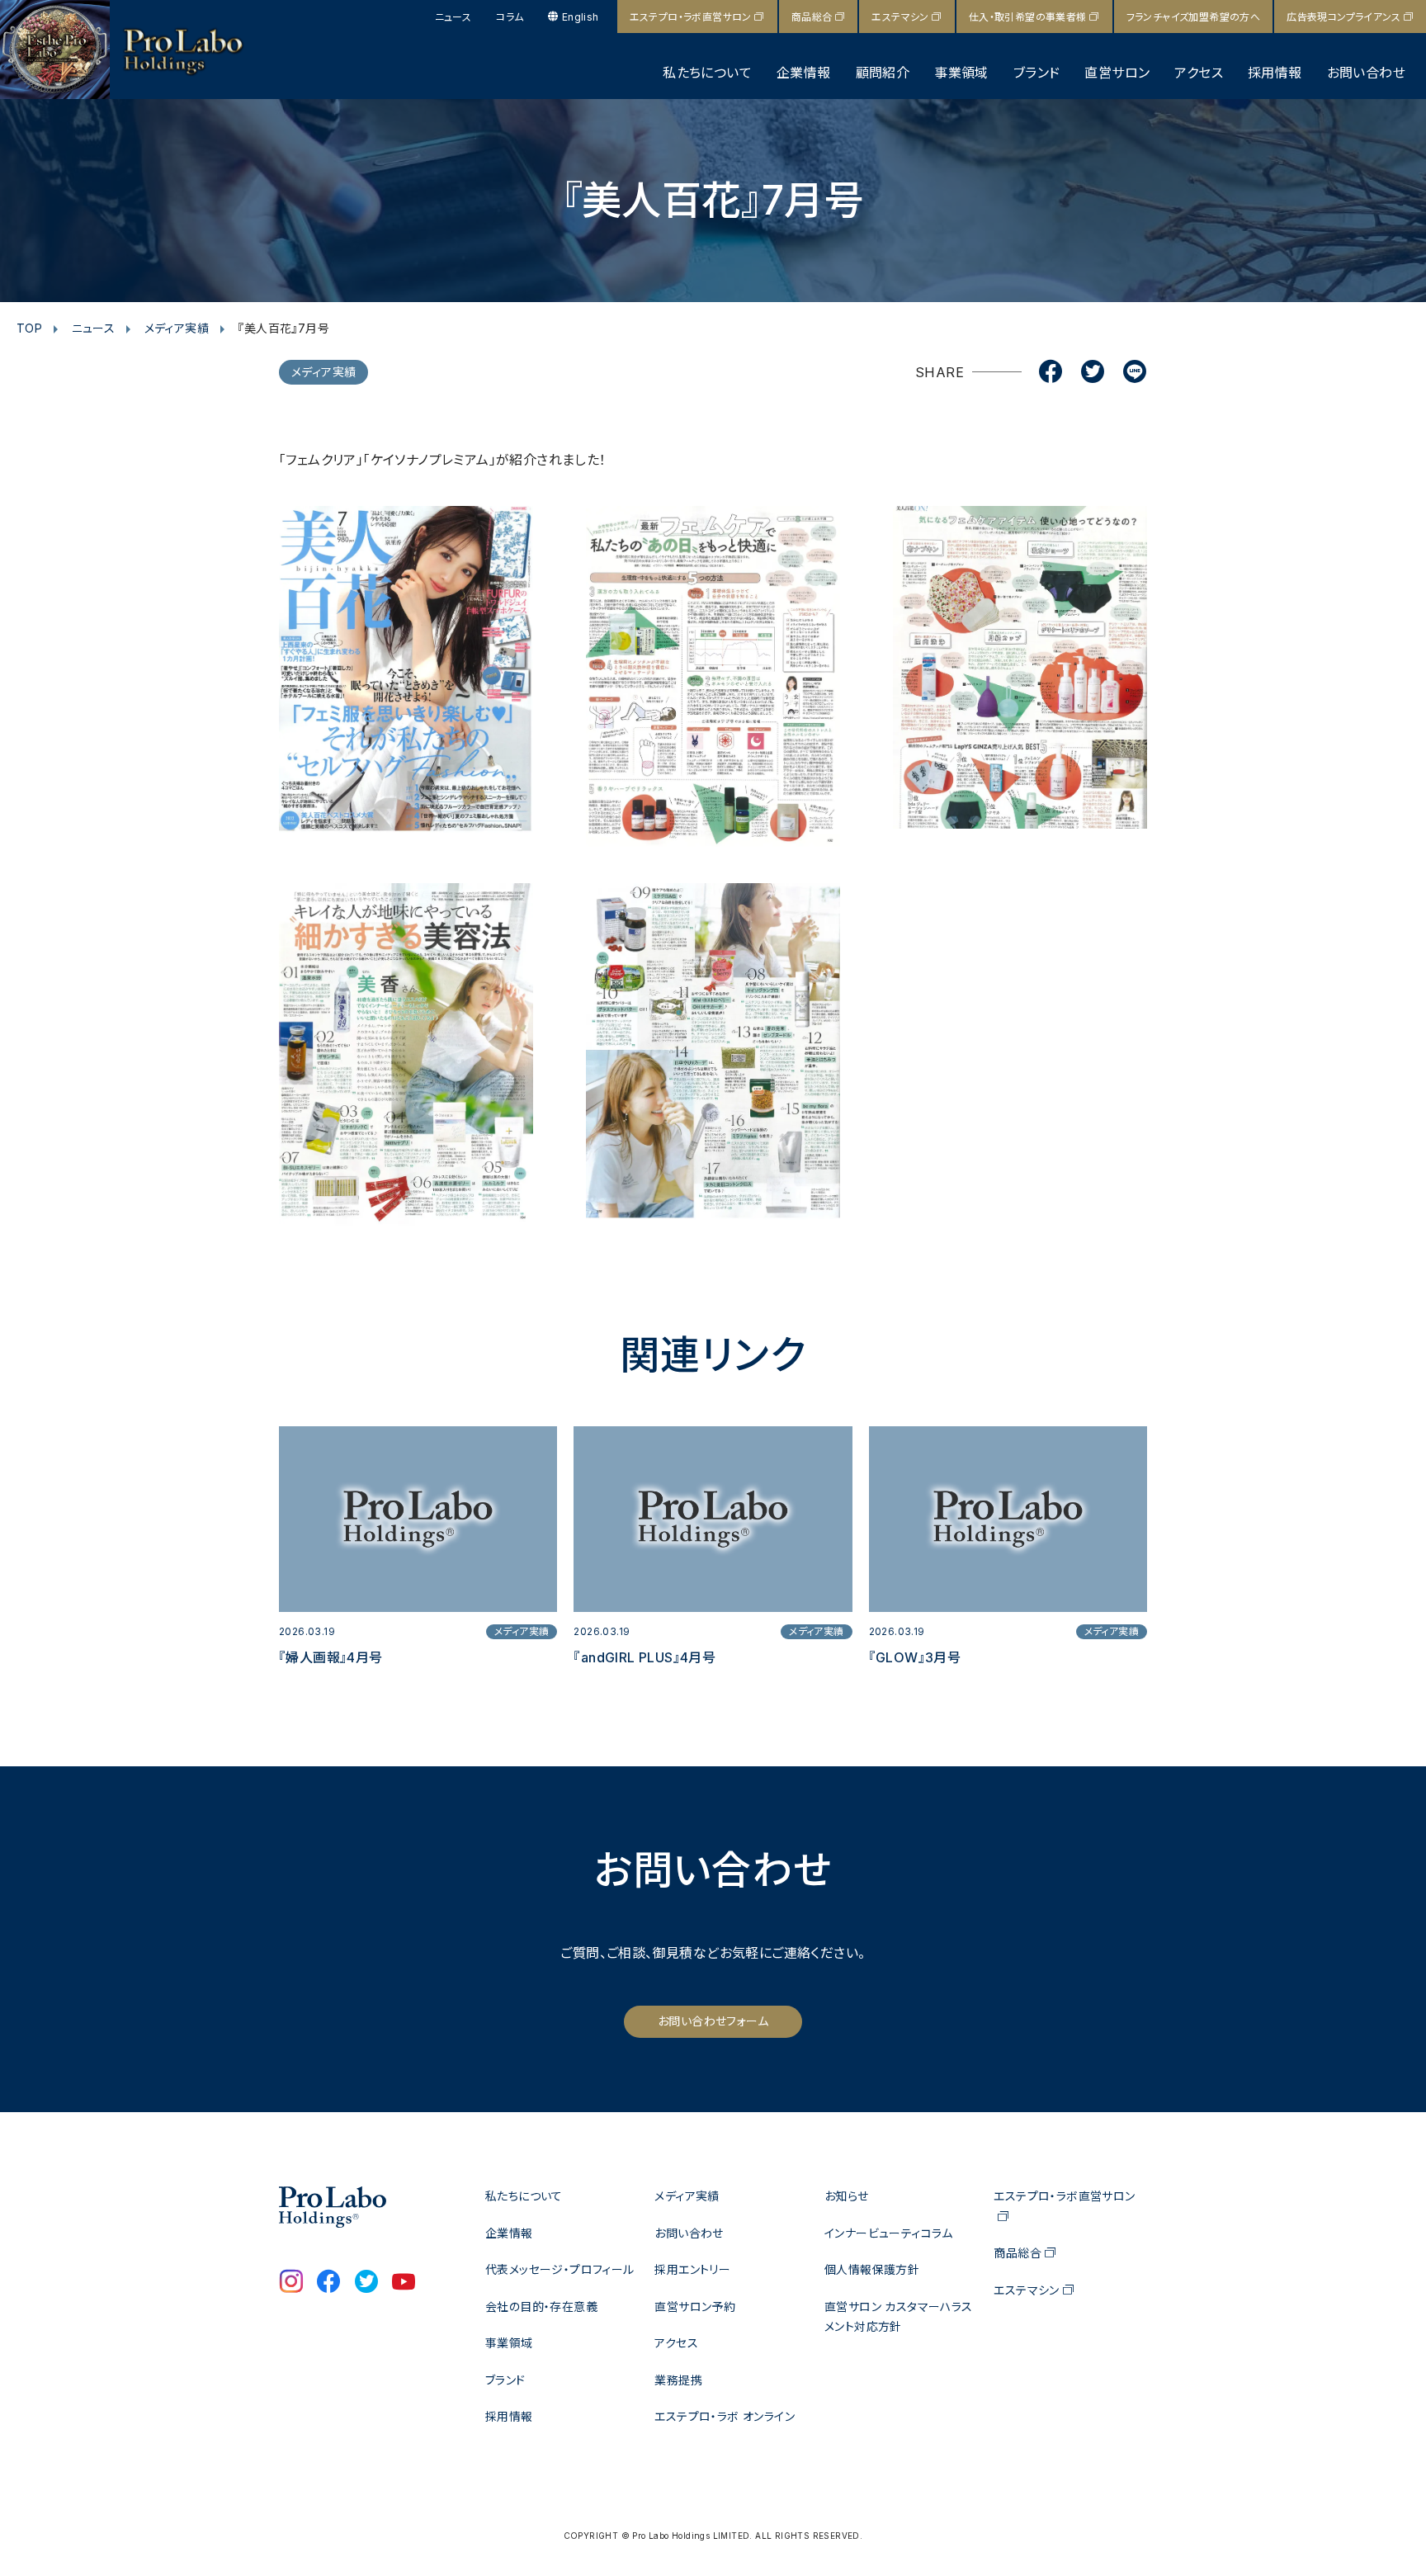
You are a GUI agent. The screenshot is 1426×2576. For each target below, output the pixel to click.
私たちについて (707, 73)
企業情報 (804, 73)
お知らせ (847, 2196)
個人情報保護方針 (872, 2269)
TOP (29, 328)
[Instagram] (291, 2283)
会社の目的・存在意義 (541, 2307)
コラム (510, 17)
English (580, 17)
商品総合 (812, 17)
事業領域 (961, 73)
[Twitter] (1093, 373)
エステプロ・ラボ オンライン (725, 2416)
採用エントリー (692, 2269)
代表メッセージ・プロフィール (560, 2269)
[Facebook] (1051, 373)
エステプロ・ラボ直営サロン (691, 17)
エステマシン (900, 17)
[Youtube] (404, 2283)
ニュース (453, 17)
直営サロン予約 (695, 2307)
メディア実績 (177, 328)
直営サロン (1117, 73)
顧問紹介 (883, 73)
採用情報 (1275, 73)
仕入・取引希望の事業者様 (1028, 17)
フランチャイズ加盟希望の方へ (1194, 17)
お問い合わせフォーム (713, 2021)
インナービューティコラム (889, 2233)
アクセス (1199, 73)
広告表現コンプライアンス (1343, 17)
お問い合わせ (1366, 73)
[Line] (1135, 373)
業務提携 (678, 2380)
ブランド (1037, 73)
